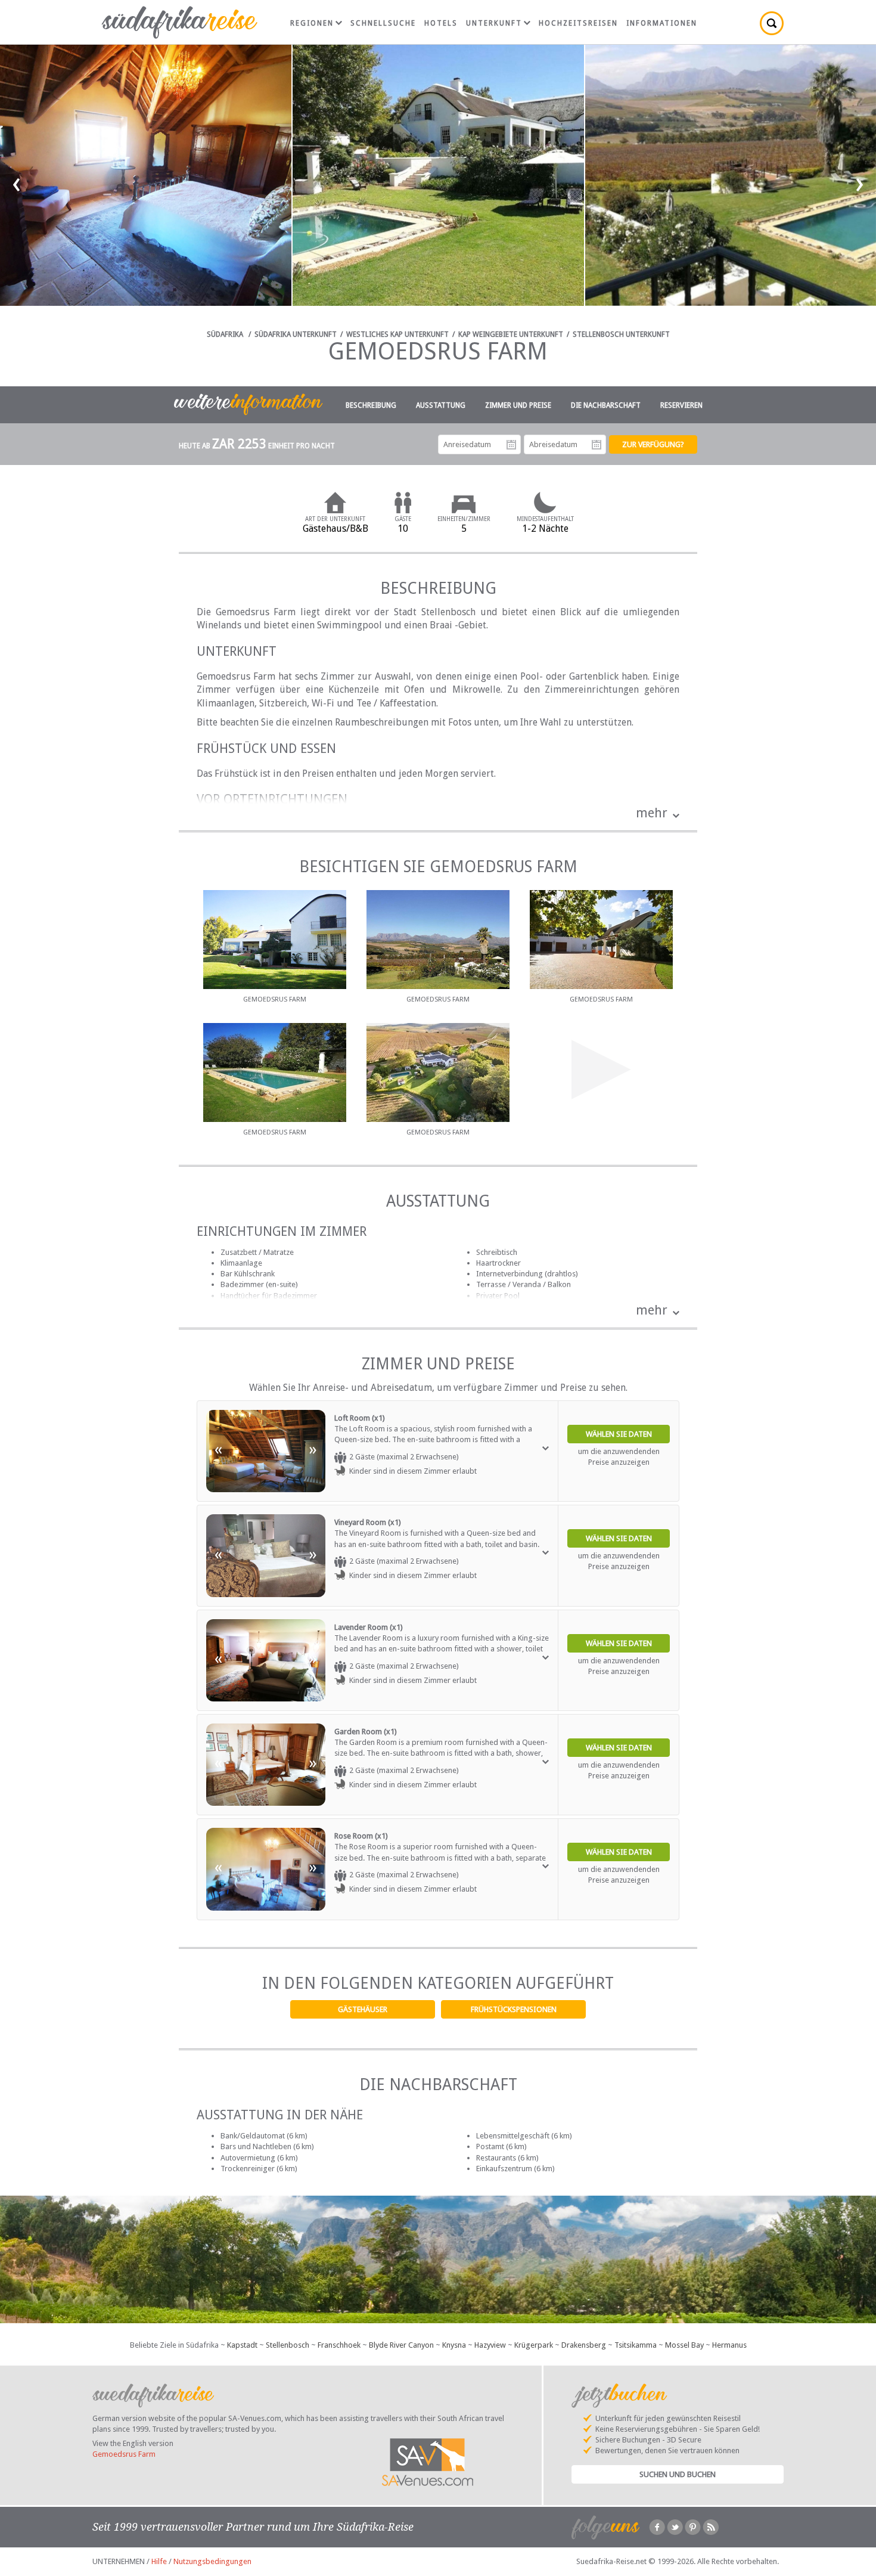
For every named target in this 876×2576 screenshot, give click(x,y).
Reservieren (681, 405)
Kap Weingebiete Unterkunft (511, 334)
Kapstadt (242, 2345)
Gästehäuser (363, 2009)
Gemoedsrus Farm (124, 2454)
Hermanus (729, 2345)
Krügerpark (534, 2345)
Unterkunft (494, 23)
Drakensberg (584, 2345)
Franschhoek (339, 2345)
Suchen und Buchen (678, 2474)
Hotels (441, 23)
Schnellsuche (383, 23)
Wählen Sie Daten (619, 1434)
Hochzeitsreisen (578, 23)
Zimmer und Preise (518, 405)
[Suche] (772, 23)
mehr (652, 813)
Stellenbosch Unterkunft (621, 334)
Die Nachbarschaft (606, 405)
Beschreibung (371, 405)
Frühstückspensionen (514, 2009)
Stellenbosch (288, 2345)
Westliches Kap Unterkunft (397, 334)
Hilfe (159, 2561)
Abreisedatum (597, 445)
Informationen (662, 23)
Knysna (454, 2345)
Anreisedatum (511, 445)
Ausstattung (441, 405)
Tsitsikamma (636, 2345)
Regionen (312, 23)
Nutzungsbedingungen (212, 2561)
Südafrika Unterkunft (296, 334)
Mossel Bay (684, 2345)
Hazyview (490, 2345)
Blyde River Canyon (401, 2345)
